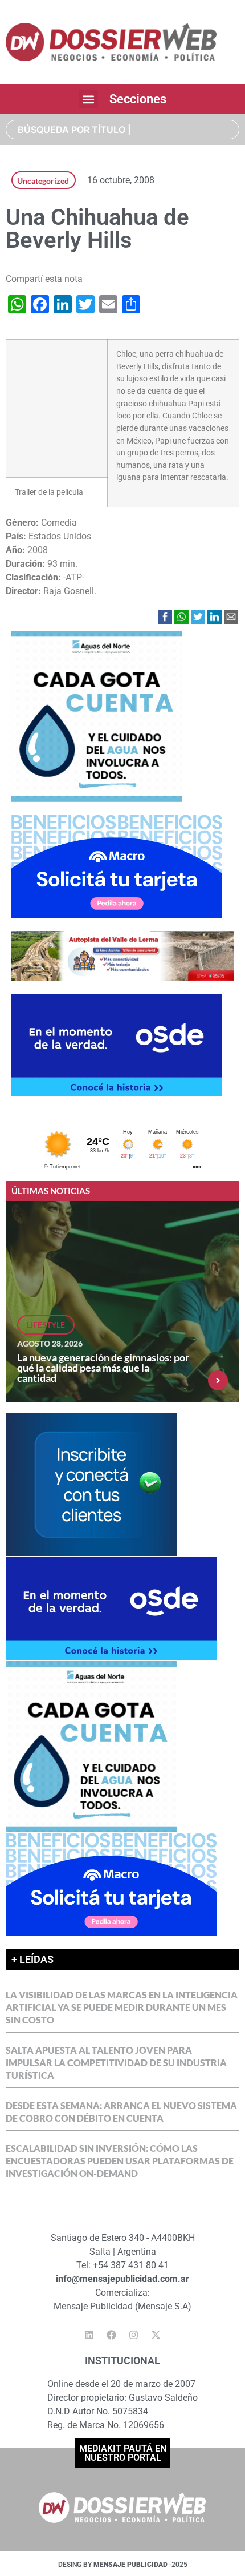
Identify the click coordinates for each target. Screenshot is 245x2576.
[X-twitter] (156, 2335)
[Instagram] (134, 2335)
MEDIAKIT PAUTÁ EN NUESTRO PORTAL (123, 2453)
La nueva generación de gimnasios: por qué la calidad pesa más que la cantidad (103, 1368)
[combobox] (122, 130)
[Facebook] (112, 2335)
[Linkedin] (89, 2335)
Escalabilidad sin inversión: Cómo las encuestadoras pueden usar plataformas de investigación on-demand (120, 2161)
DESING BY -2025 (123, 2565)
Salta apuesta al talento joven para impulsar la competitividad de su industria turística (116, 2063)
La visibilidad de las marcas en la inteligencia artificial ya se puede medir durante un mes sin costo (122, 2007)
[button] (89, 99)
